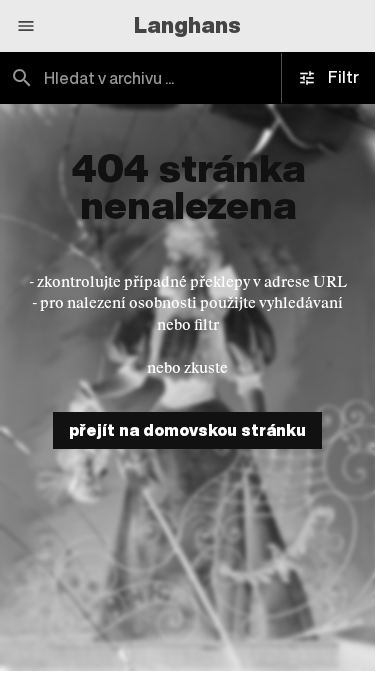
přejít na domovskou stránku (187, 430)
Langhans (187, 25)
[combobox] (187, 78)
